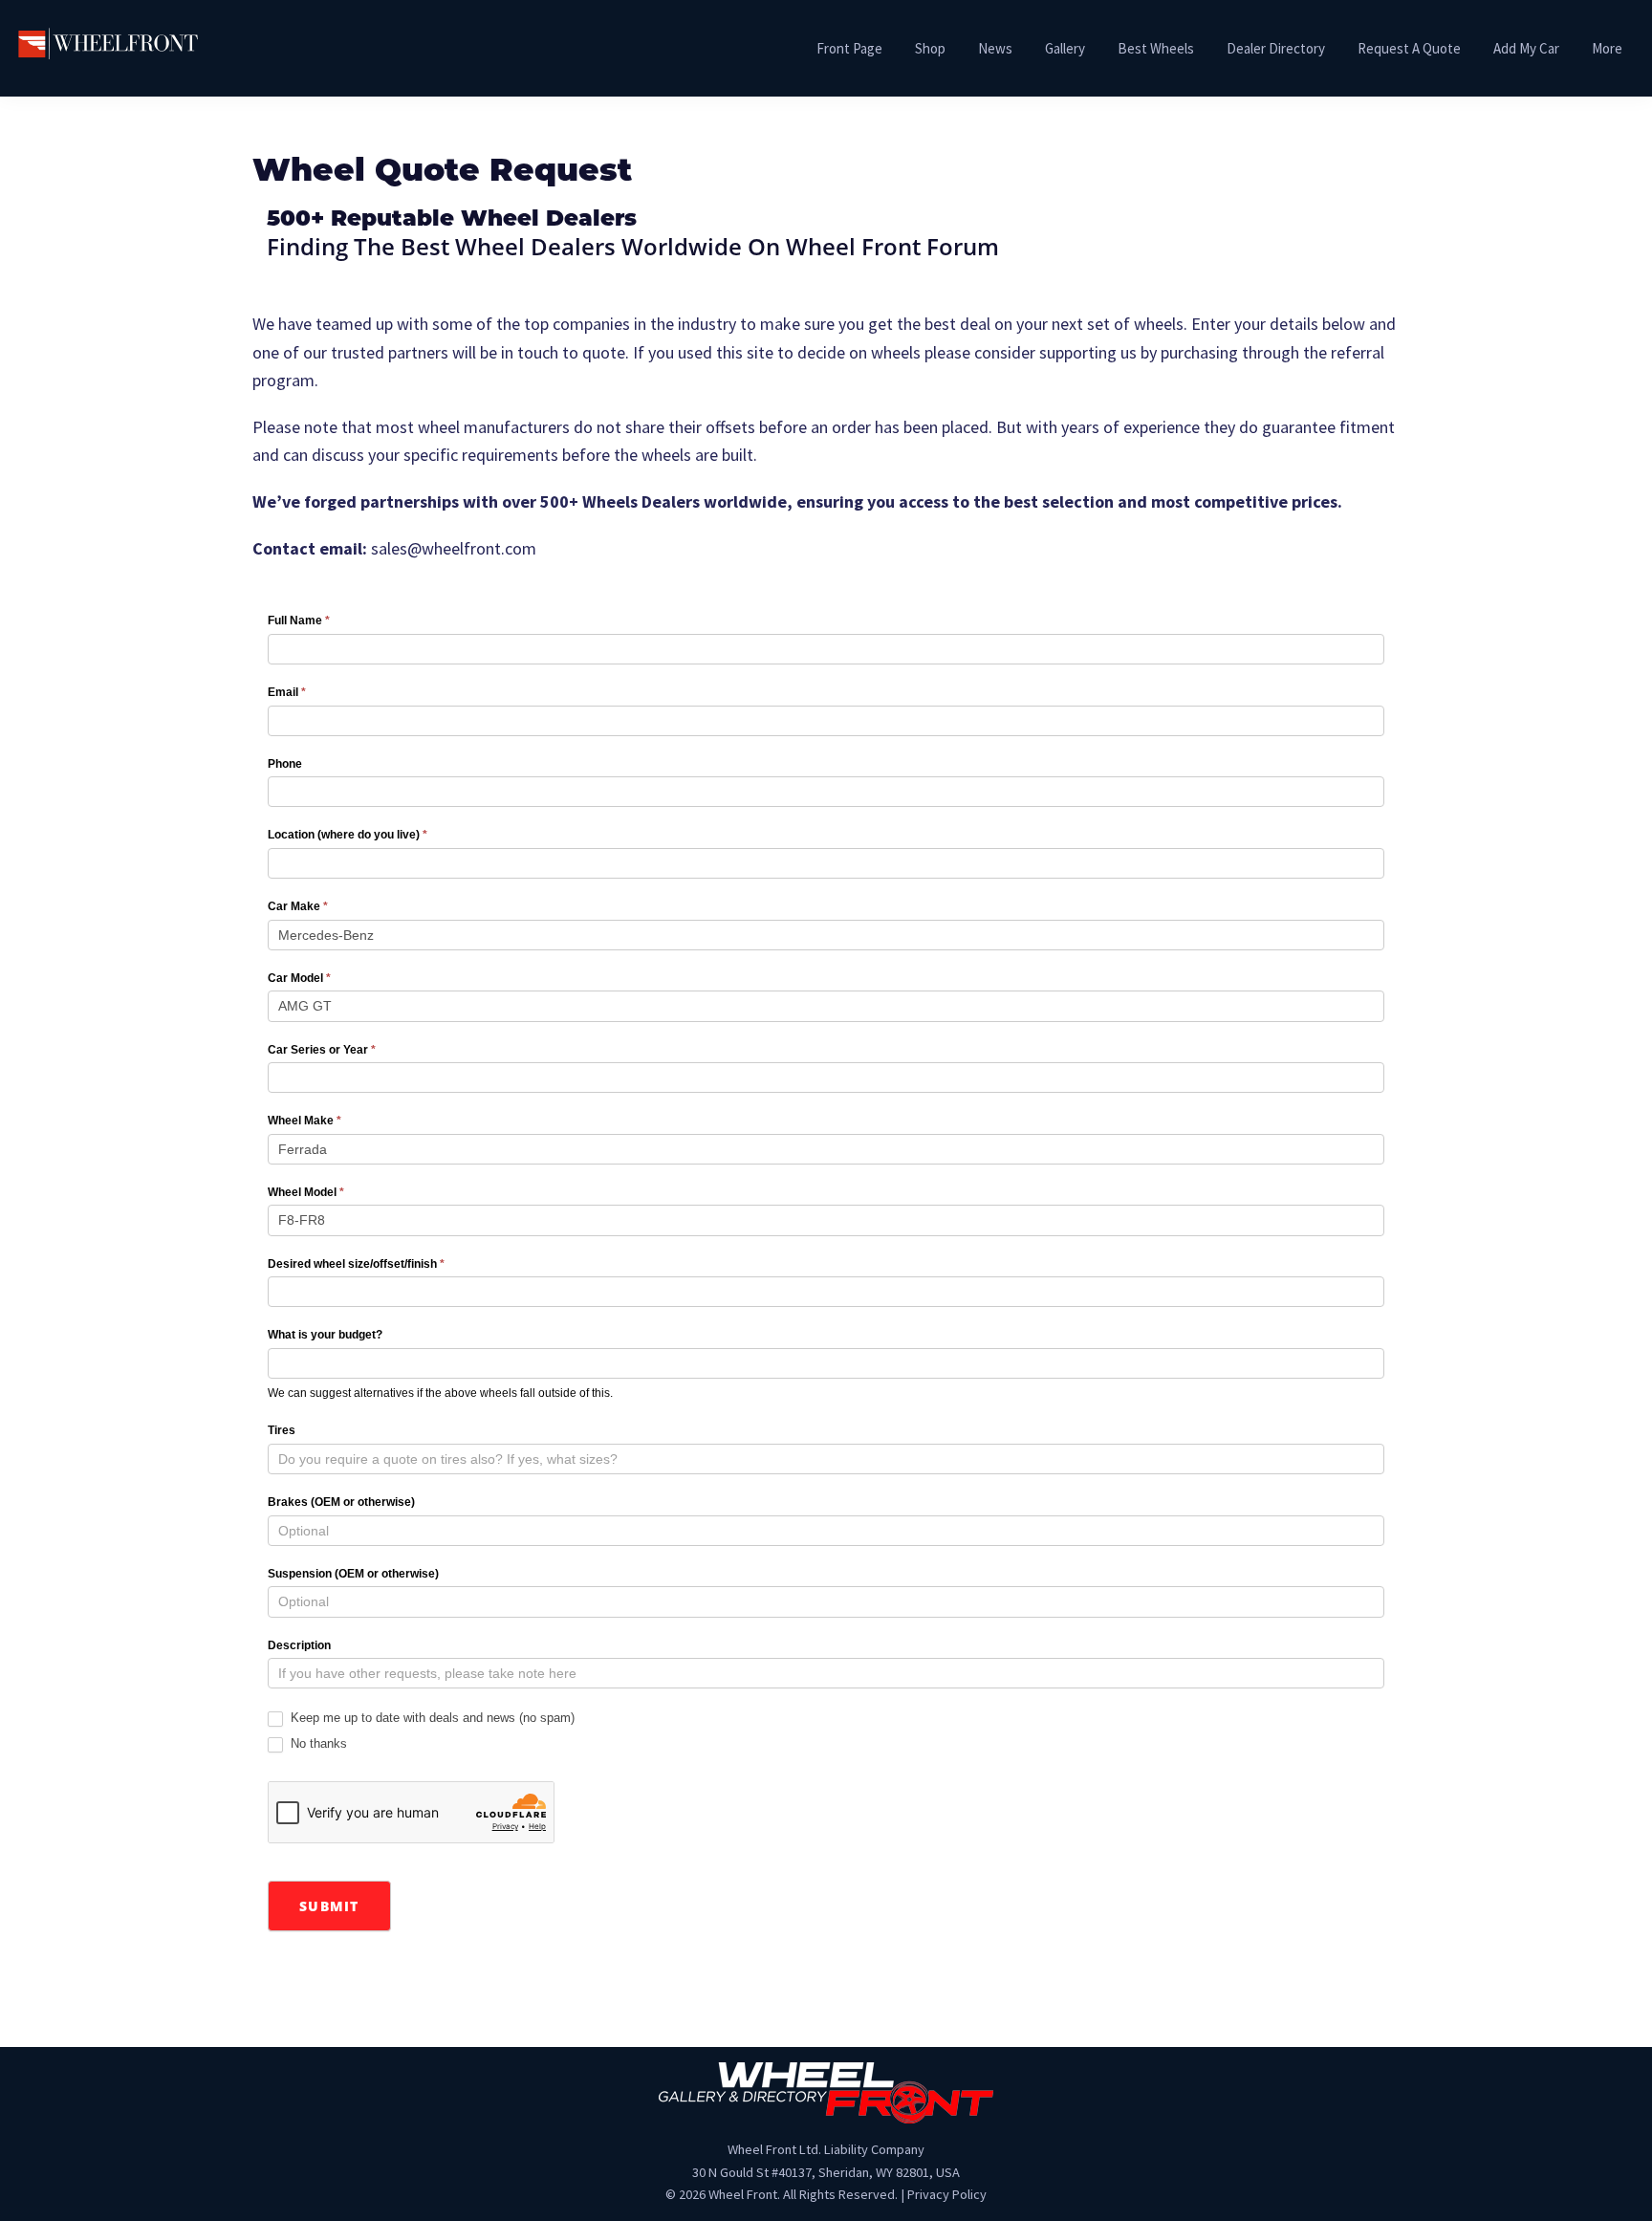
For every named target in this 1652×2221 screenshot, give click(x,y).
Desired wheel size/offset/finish (356, 1264)
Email (287, 692)
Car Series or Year (322, 1050)
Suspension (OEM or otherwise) (353, 1574)
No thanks (317, 1743)
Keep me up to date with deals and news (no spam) (431, 1718)
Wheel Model (306, 1192)
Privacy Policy (947, 2194)
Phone (285, 764)
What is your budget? (325, 1335)
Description (299, 1645)
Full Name (299, 621)
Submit (329, 1906)
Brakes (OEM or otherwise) (341, 1502)
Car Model (299, 978)
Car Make (298, 906)
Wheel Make (304, 1121)
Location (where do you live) (348, 835)
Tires (282, 1430)
